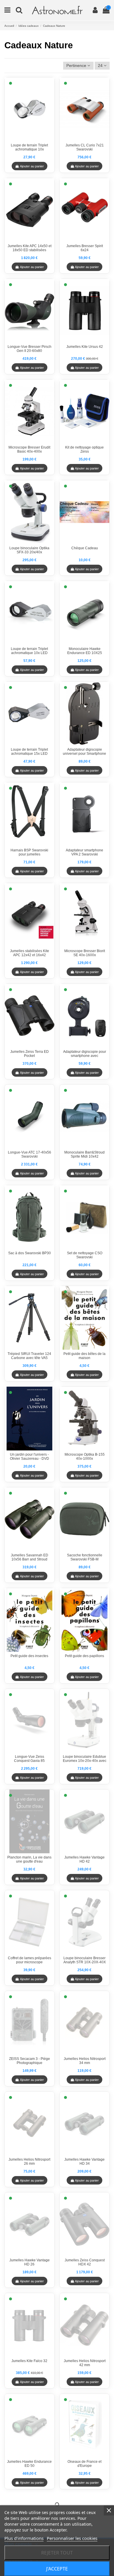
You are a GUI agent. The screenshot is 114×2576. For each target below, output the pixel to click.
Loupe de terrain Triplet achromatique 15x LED (29, 752)
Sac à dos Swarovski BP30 (30, 1253)
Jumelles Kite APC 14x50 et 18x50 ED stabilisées (30, 248)
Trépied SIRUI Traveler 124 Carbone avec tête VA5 (29, 1356)
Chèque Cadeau (85, 548)
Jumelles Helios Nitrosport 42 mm (85, 2363)
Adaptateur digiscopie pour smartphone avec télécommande (85, 1056)
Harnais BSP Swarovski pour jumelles (29, 852)
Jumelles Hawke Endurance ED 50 (29, 2464)
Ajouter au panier (32, 166)
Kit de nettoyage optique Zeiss (84, 449)
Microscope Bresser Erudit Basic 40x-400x (29, 449)
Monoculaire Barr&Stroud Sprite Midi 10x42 (84, 1154)
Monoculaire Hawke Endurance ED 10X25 (85, 651)
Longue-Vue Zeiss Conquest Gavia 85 (29, 1759)
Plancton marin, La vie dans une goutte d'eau (29, 1859)
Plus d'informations (24, 2538)
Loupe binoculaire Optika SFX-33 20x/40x (29, 550)
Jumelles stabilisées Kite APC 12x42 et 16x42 (30, 953)
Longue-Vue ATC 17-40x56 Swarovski (30, 1154)
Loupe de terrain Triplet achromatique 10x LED (29, 651)
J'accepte (57, 2569)
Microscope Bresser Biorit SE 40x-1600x (85, 953)
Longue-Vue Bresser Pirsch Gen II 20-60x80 (30, 349)
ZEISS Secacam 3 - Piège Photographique (30, 2061)
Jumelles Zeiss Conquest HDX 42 (85, 2262)
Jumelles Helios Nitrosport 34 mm (85, 2061)
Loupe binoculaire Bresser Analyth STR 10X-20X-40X (85, 1960)
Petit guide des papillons (84, 1656)
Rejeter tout (57, 2553)
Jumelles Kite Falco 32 (29, 2361)
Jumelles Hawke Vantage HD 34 (84, 2162)
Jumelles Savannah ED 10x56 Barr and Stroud (30, 1557)
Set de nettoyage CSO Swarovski (85, 1255)
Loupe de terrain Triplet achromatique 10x (29, 147)
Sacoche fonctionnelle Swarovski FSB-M (85, 1557)
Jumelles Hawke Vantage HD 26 (30, 2262)
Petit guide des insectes (29, 1656)
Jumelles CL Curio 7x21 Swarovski (85, 147)
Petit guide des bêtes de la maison (84, 1356)
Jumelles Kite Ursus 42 (85, 347)
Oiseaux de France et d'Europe (84, 2464)
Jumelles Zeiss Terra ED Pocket (30, 1054)
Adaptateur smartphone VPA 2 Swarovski (84, 852)
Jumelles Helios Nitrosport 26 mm (29, 2162)
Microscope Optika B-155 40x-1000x (85, 1457)
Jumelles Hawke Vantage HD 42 (84, 1859)
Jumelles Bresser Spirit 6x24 (85, 248)
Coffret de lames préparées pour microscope (30, 1960)
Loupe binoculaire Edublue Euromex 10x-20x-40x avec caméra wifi (85, 1761)
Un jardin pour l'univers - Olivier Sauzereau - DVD (30, 1457)
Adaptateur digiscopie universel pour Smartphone (84, 752)
